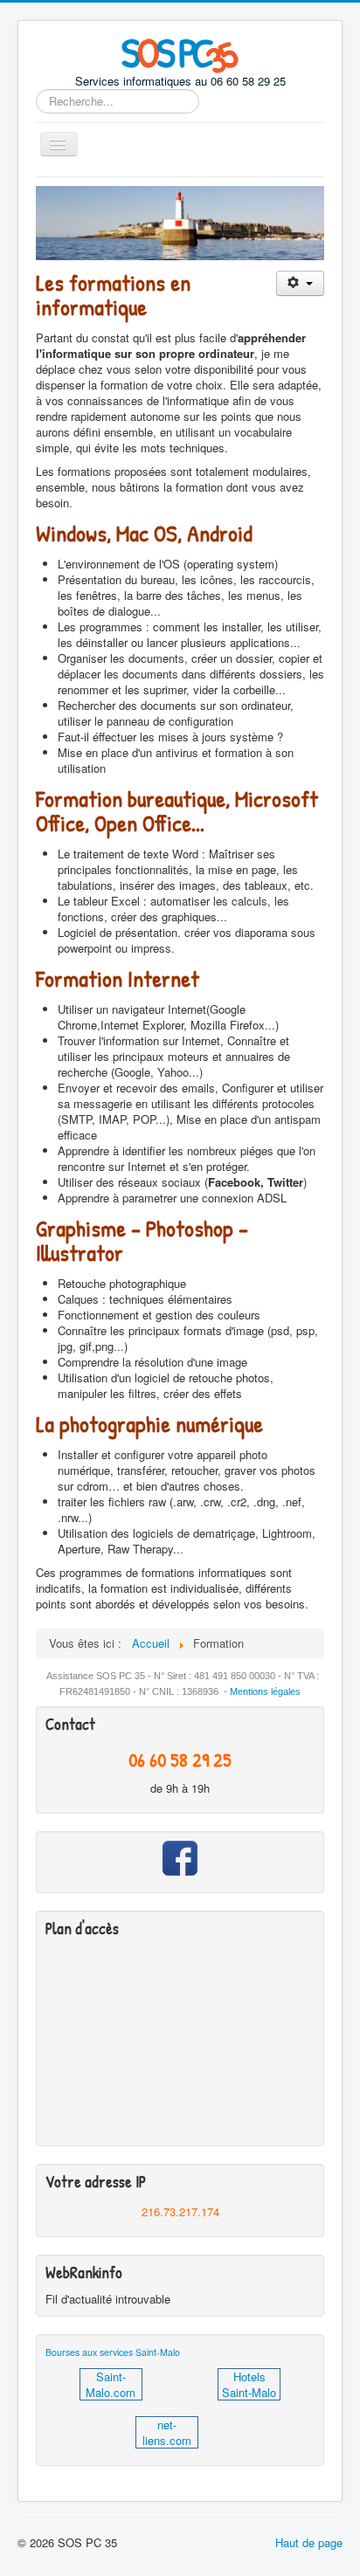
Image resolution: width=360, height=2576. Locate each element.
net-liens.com (167, 2432)
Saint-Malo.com (111, 2384)
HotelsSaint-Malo (249, 2384)
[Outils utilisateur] (300, 283)
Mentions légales (265, 1691)
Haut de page (309, 2542)
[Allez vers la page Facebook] (180, 1858)
